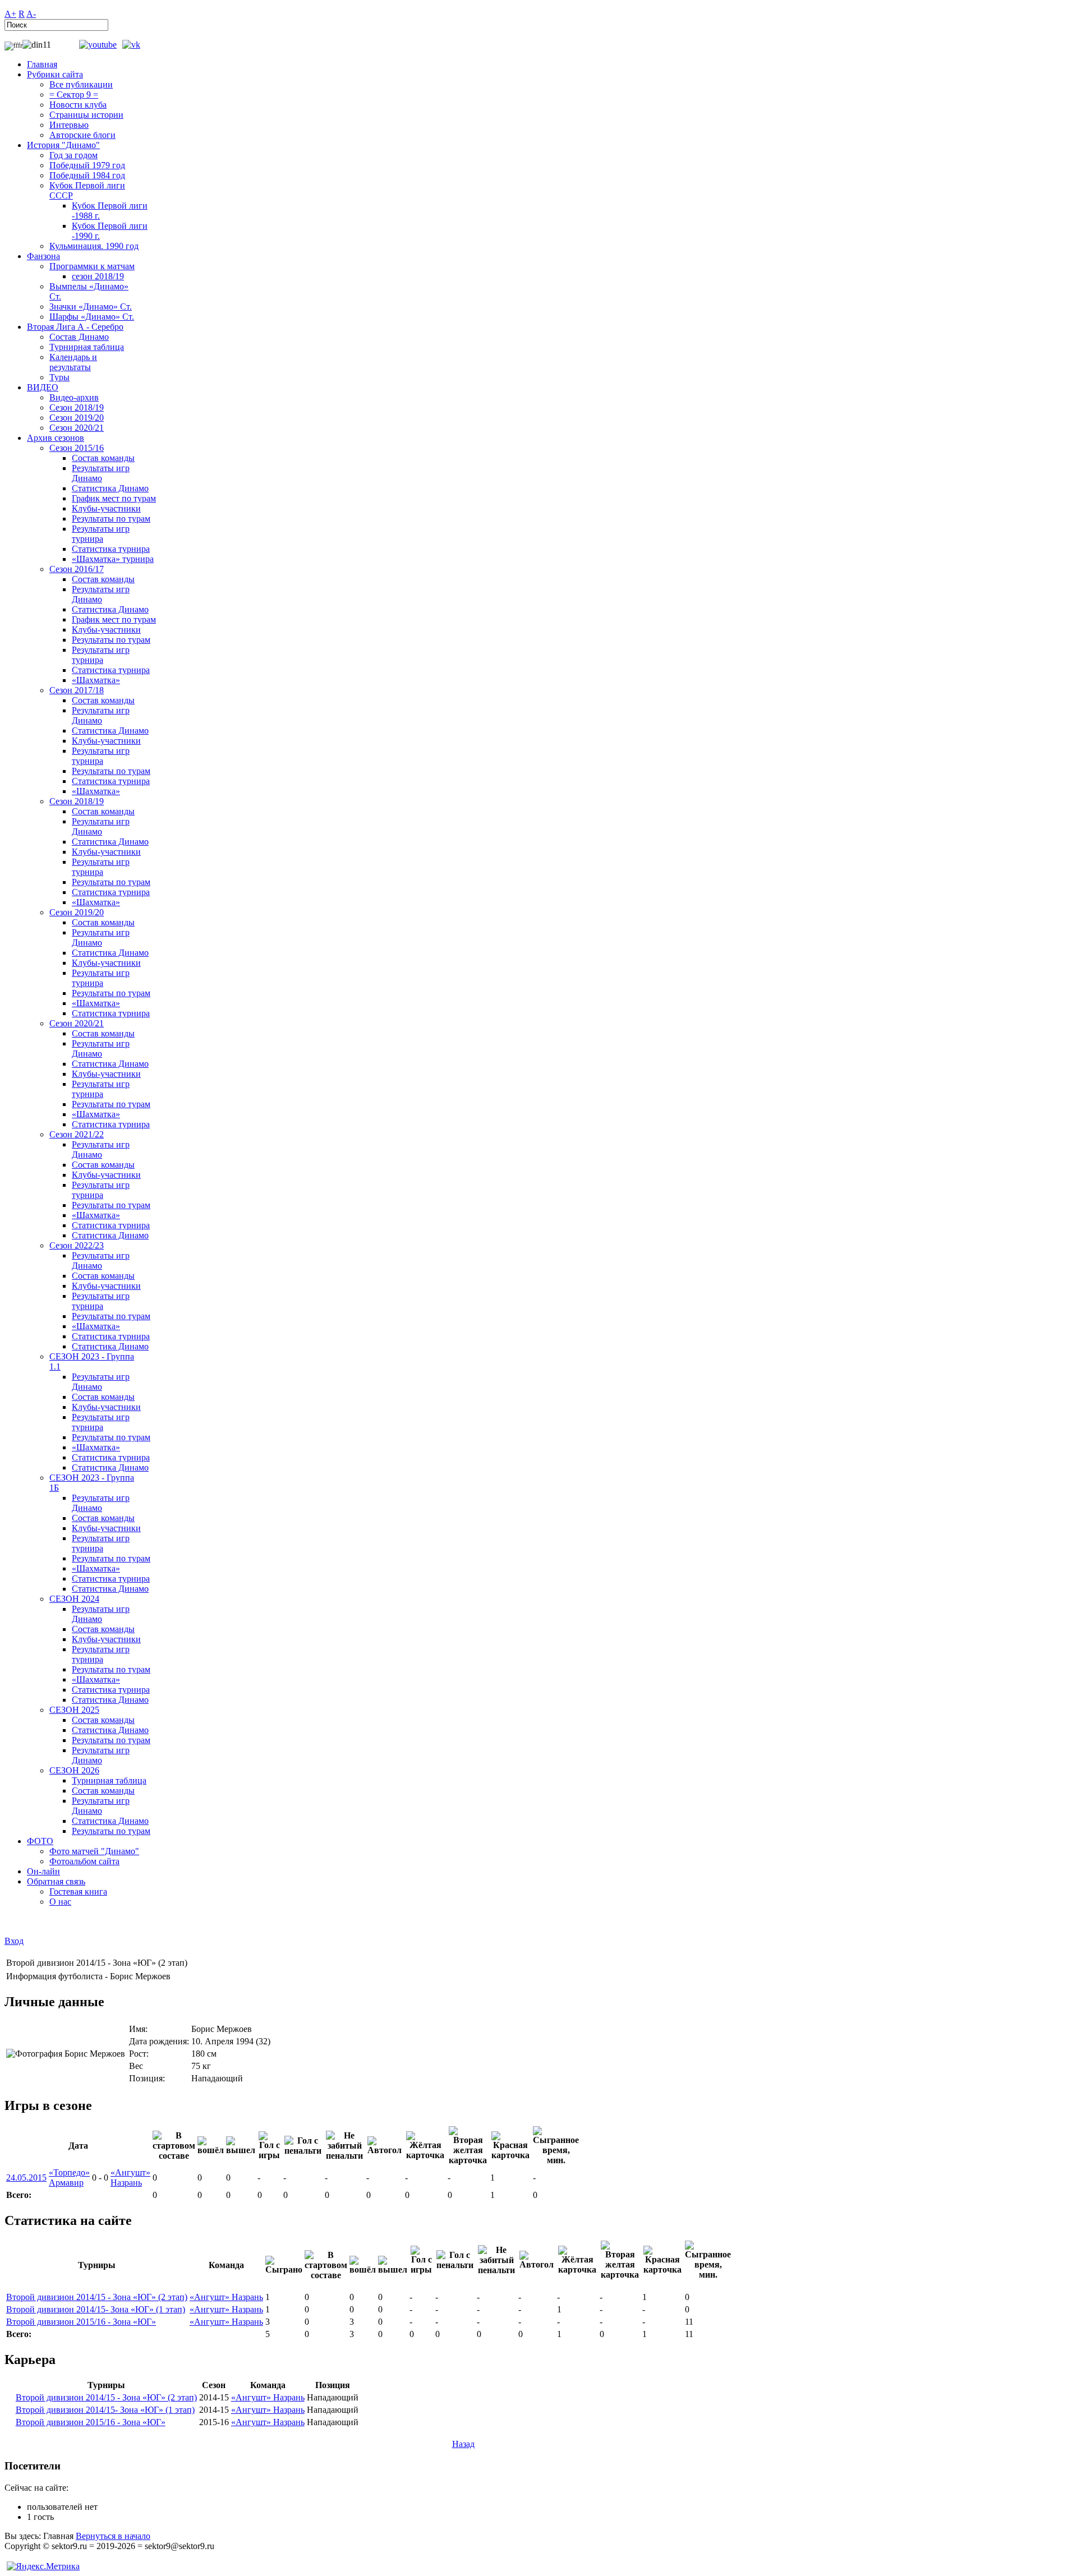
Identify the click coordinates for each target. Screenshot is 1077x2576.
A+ (10, 14)
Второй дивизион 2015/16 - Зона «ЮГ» (81, 2322)
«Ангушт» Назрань (130, 2178)
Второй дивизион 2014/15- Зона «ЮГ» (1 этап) (96, 2309)
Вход (14, 1941)
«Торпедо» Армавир (69, 2178)
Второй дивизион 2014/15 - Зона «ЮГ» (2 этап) (97, 2297)
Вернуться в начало (113, 2536)
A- (31, 14)
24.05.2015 (26, 2178)
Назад (463, 2444)
